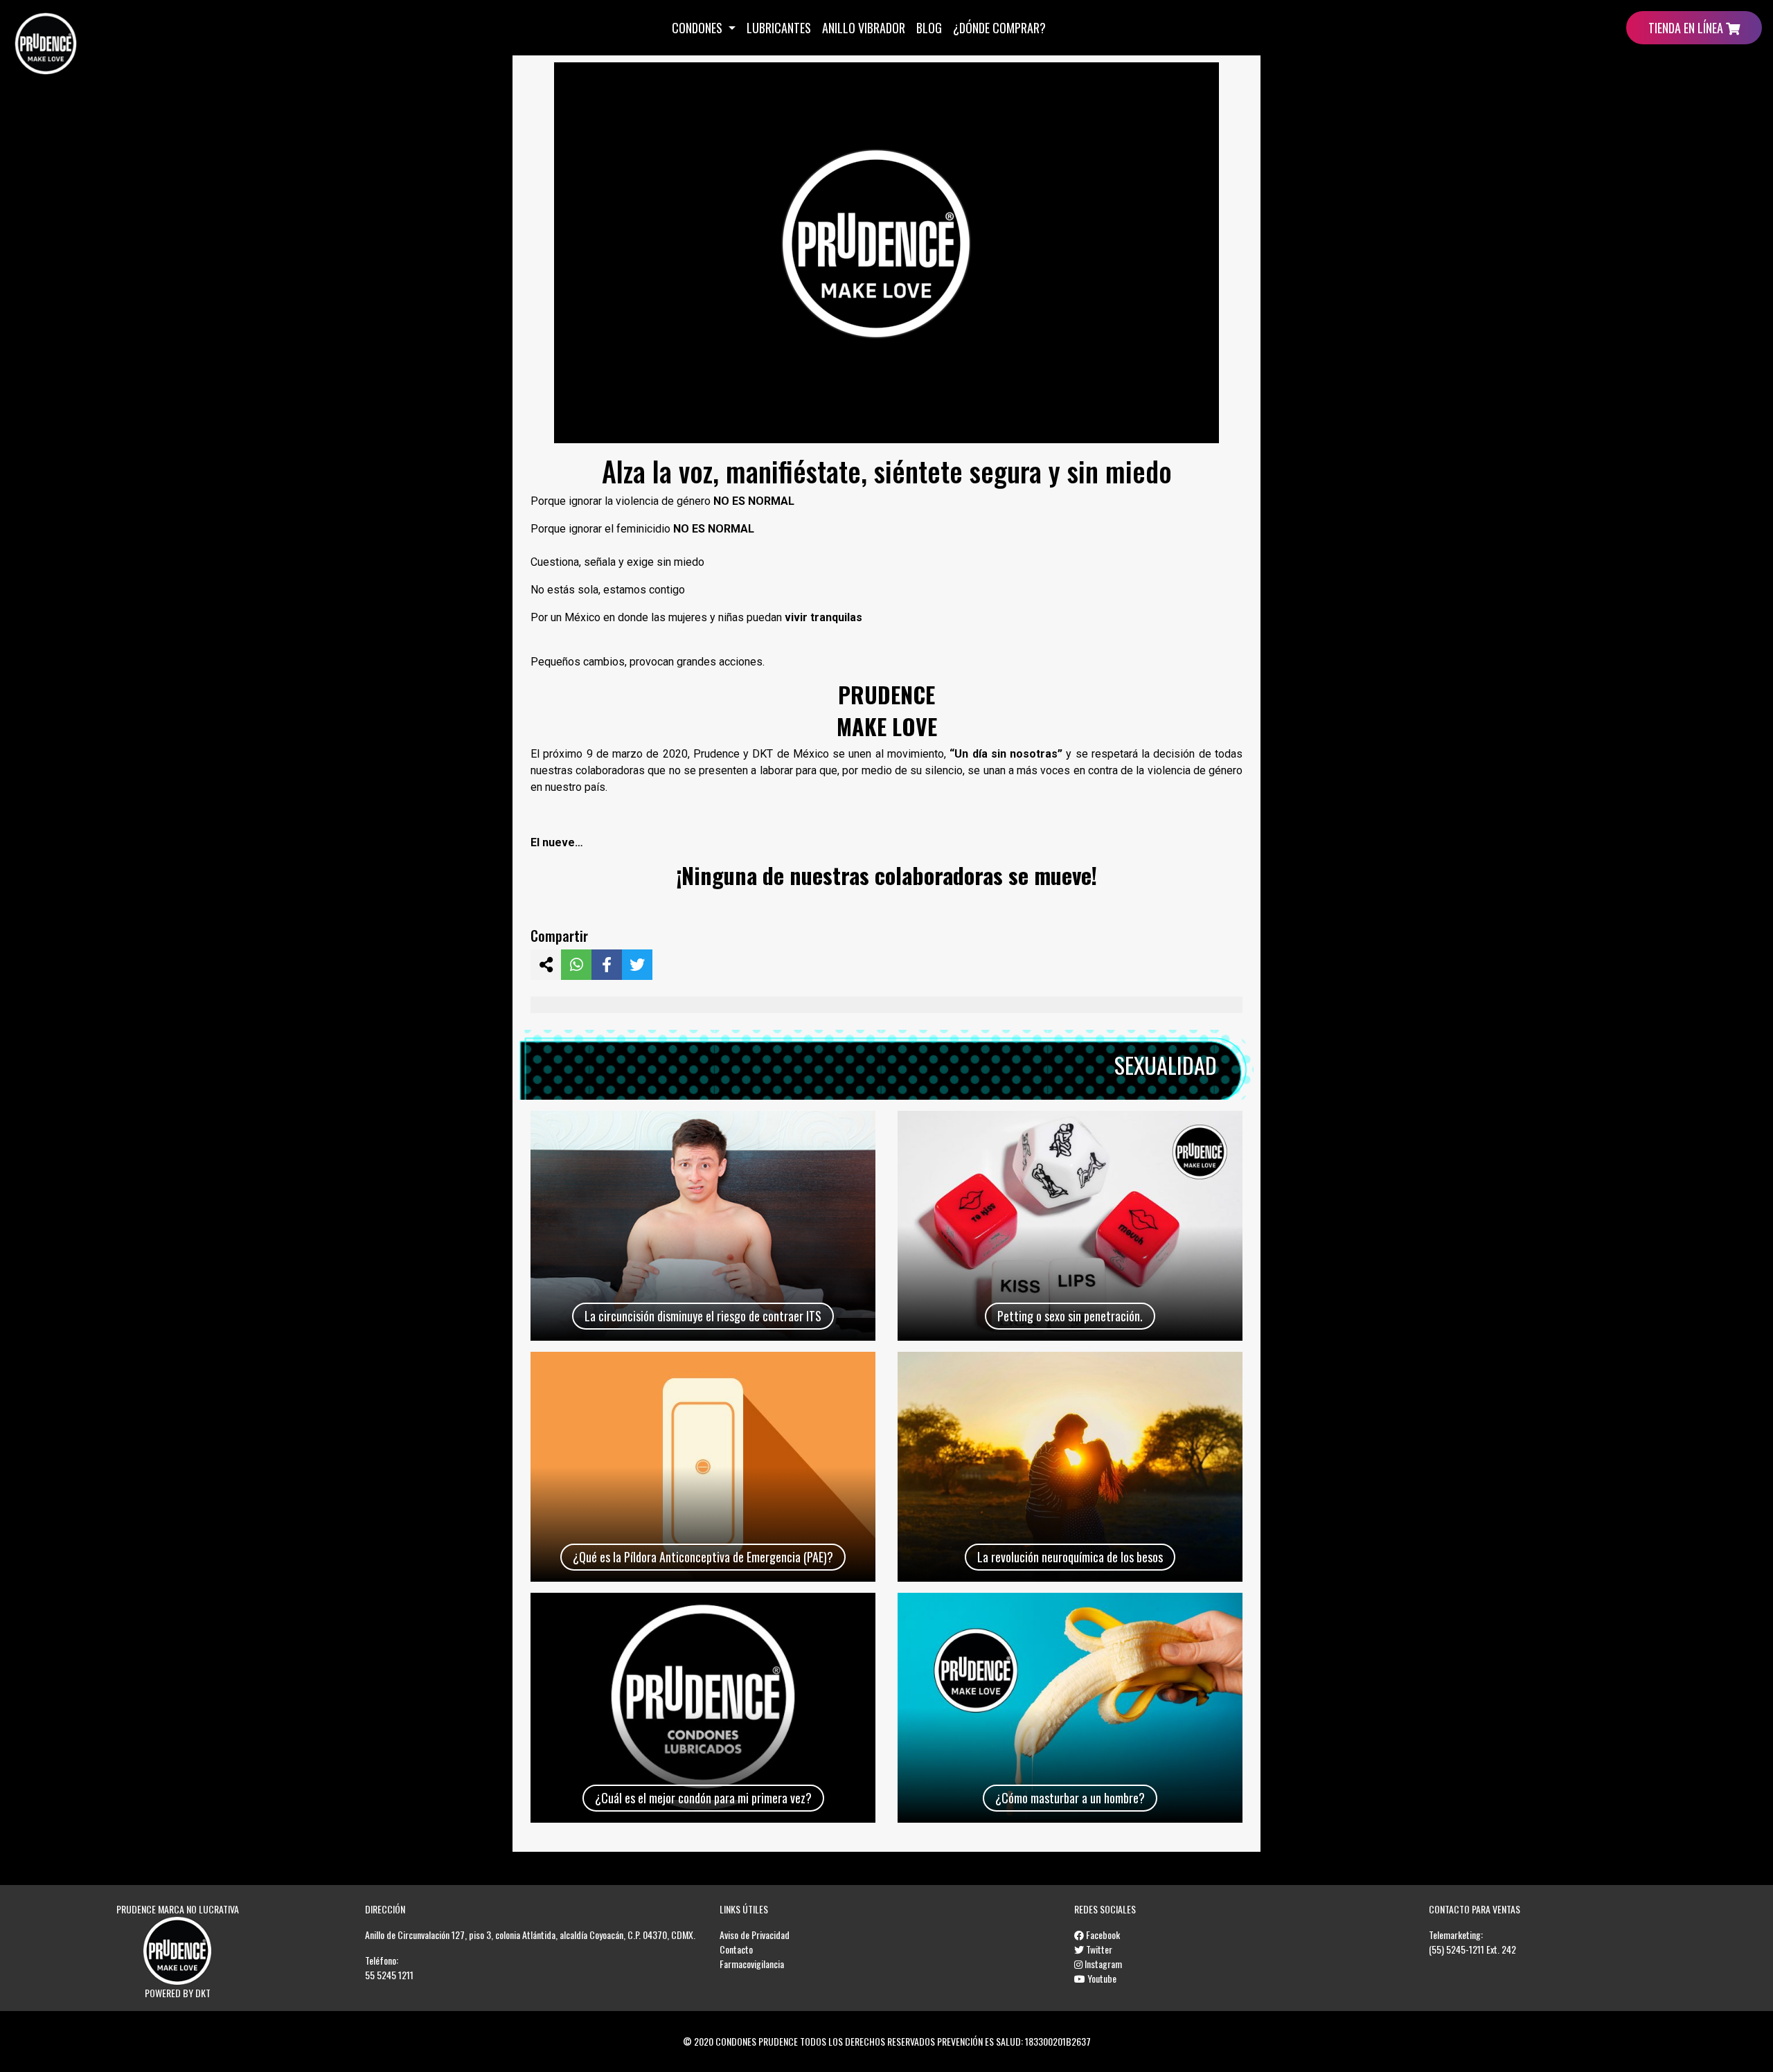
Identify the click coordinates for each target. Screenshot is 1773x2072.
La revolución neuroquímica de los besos (1070, 1557)
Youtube (1101, 1978)
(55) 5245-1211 (1456, 1949)
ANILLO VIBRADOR (864, 28)
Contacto (736, 1949)
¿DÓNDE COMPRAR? (999, 28)
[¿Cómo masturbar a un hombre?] (1070, 1708)
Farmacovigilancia (752, 1964)
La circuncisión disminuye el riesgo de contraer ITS (703, 1316)
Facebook (1102, 1935)
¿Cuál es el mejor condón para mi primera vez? (703, 1798)
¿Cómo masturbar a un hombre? (1070, 1798)
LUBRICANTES (779, 28)
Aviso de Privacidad (755, 1935)
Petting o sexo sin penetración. (1070, 1316)
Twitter (1098, 1949)
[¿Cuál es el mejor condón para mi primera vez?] (703, 1708)
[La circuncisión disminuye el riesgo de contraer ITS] (703, 1226)
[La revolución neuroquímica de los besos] (1070, 1467)
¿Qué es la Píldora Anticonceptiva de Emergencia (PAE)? (703, 1557)
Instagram (1102, 1964)
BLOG (929, 28)
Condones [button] (698, 28)
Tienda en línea (1687, 28)
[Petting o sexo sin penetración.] (1070, 1226)
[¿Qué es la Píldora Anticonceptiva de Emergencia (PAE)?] (703, 1467)
